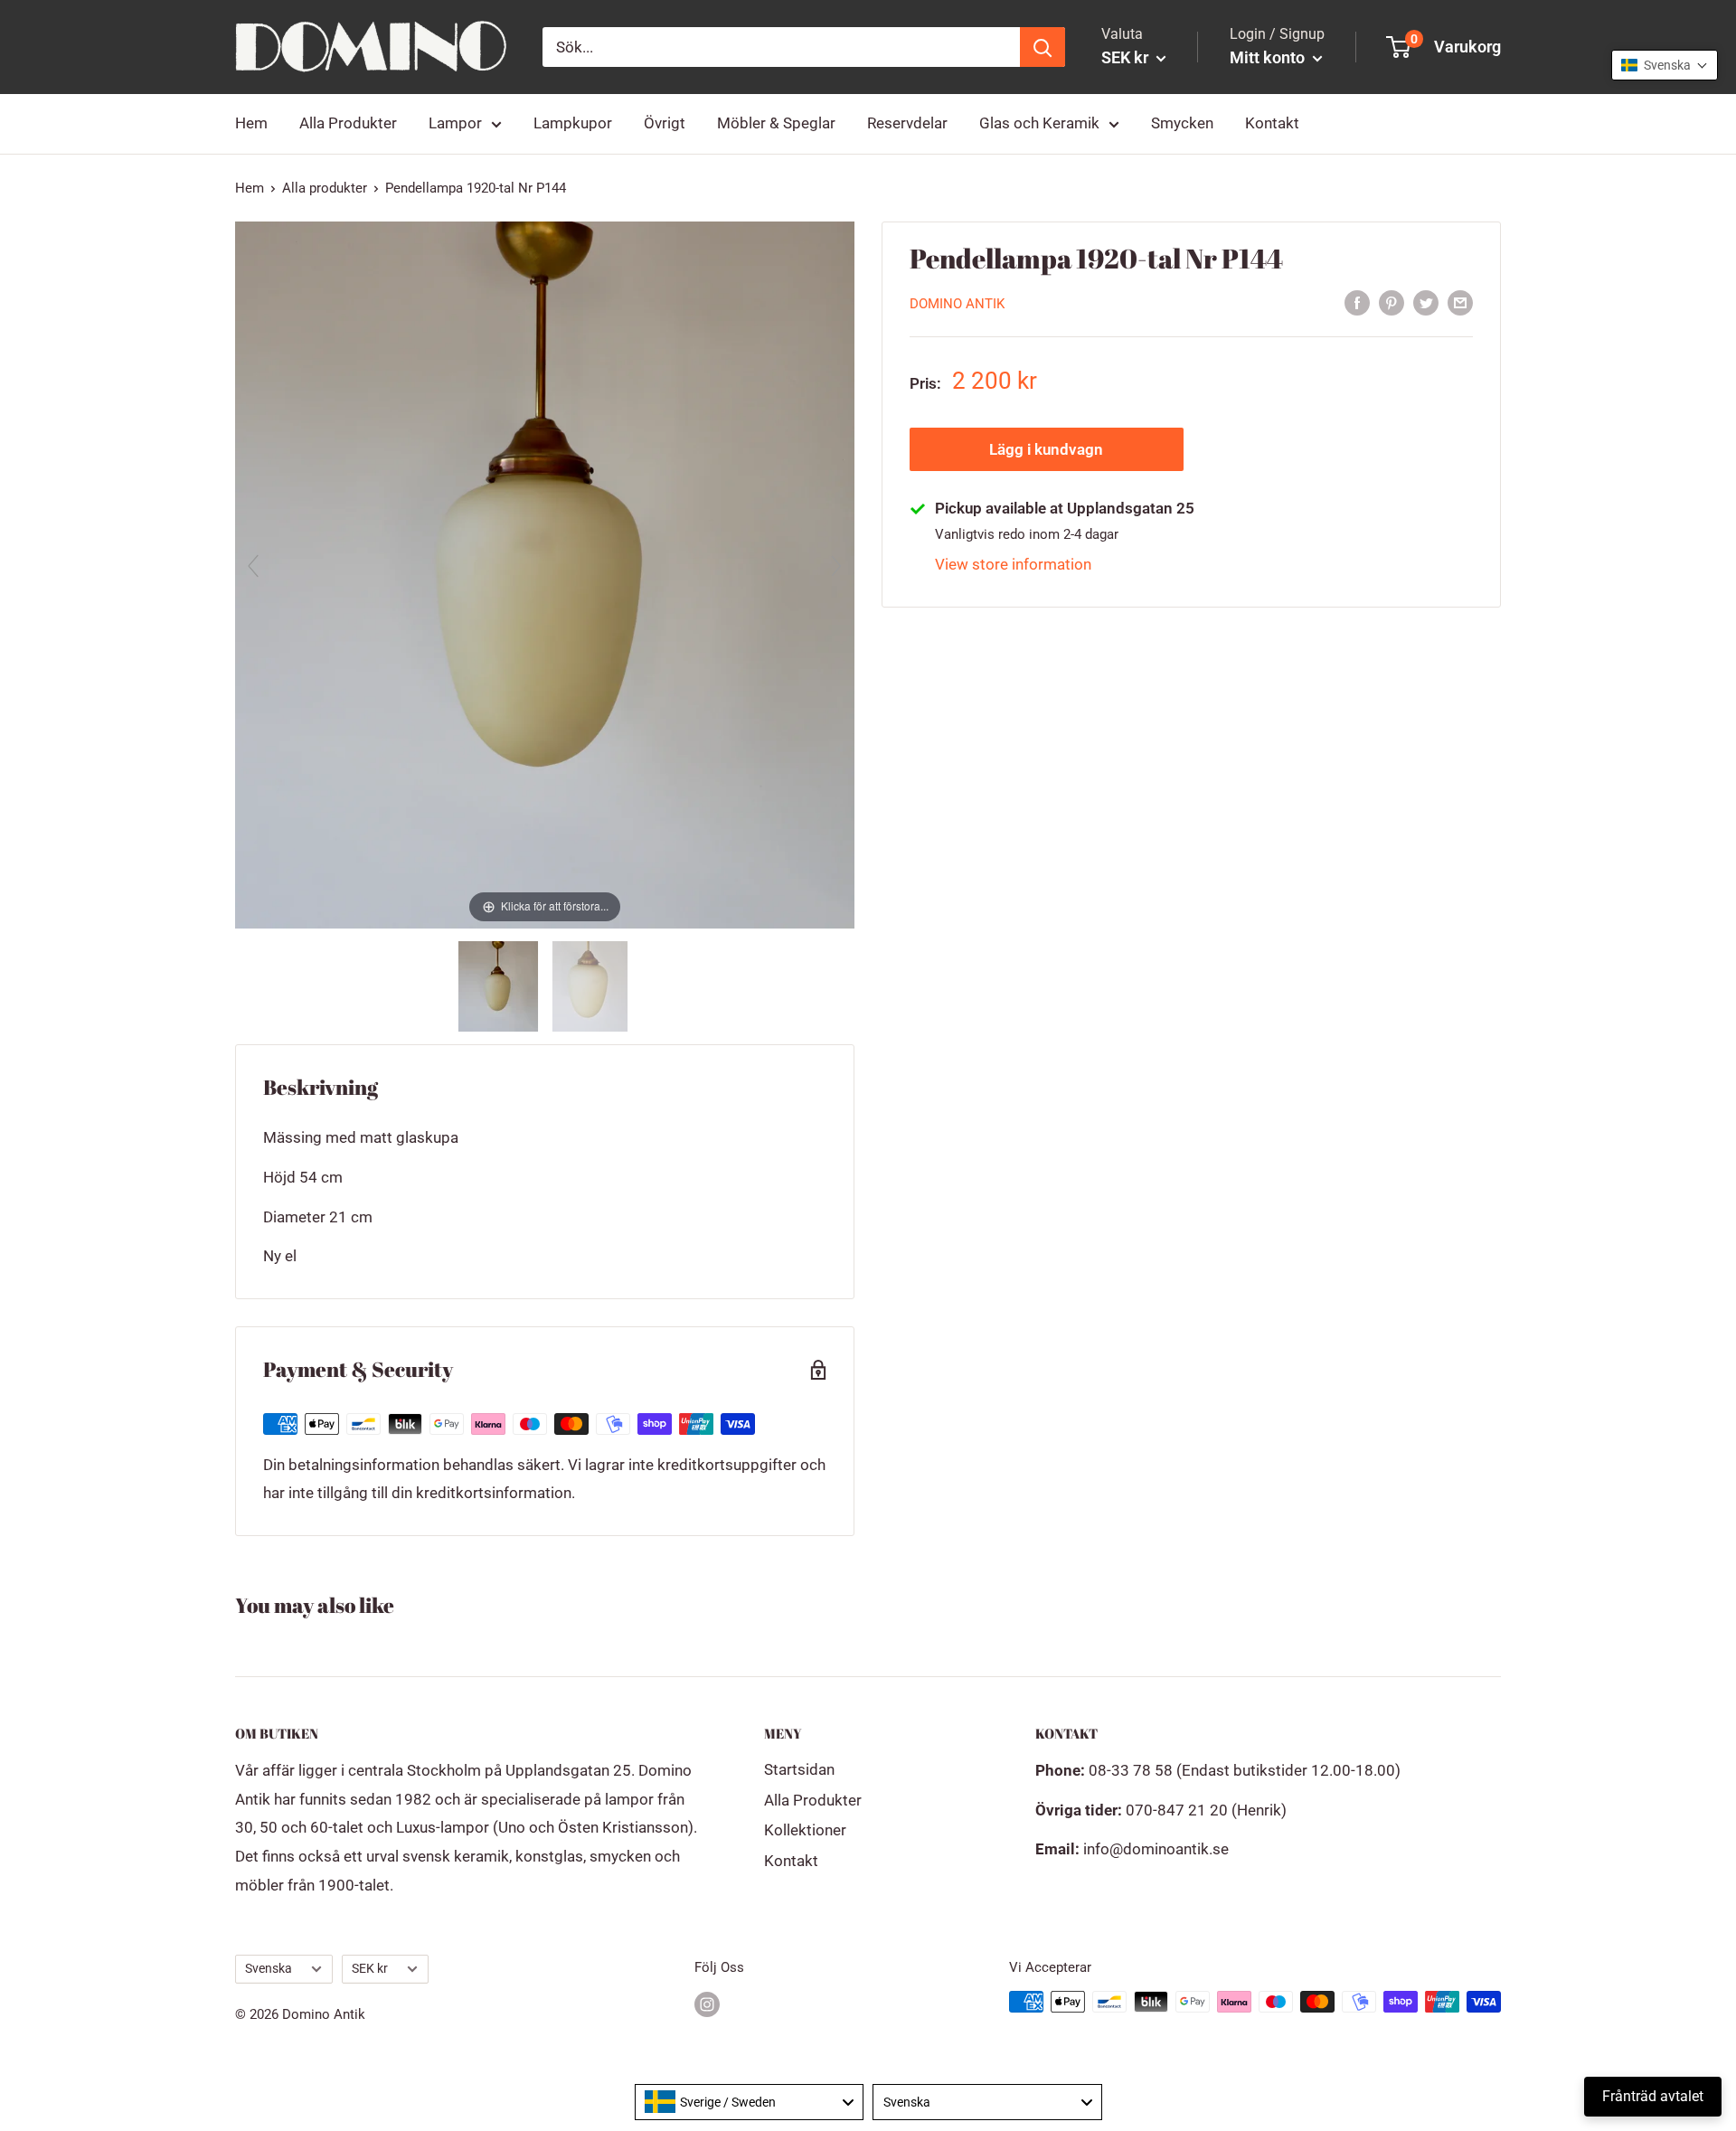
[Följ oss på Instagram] (707, 2004)
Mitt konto (1269, 57)
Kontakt (1272, 123)
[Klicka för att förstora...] (545, 573)
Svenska (269, 1969)
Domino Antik (957, 304)
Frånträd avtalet (1653, 2096)
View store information (1013, 564)
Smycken (1182, 123)
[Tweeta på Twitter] (1426, 302)
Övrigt (665, 123)
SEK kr (370, 1969)
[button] (1665, 65)
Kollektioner (805, 1830)
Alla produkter (325, 188)
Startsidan (799, 1769)
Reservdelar (907, 123)
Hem (251, 123)
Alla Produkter (348, 123)
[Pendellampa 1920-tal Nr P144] (500, 986)
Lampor (455, 123)
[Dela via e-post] (1460, 302)
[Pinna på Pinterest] (1392, 302)
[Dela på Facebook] (1357, 302)
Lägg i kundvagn (1046, 449)
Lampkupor (573, 123)
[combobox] (750, 2102)
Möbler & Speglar (776, 123)
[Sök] (1043, 47)
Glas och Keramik (1039, 123)
